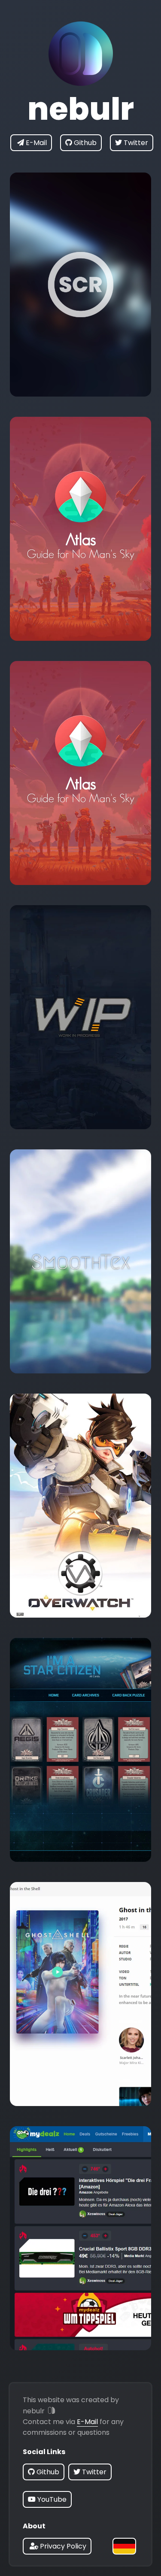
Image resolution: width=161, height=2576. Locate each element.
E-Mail (87, 2422)
